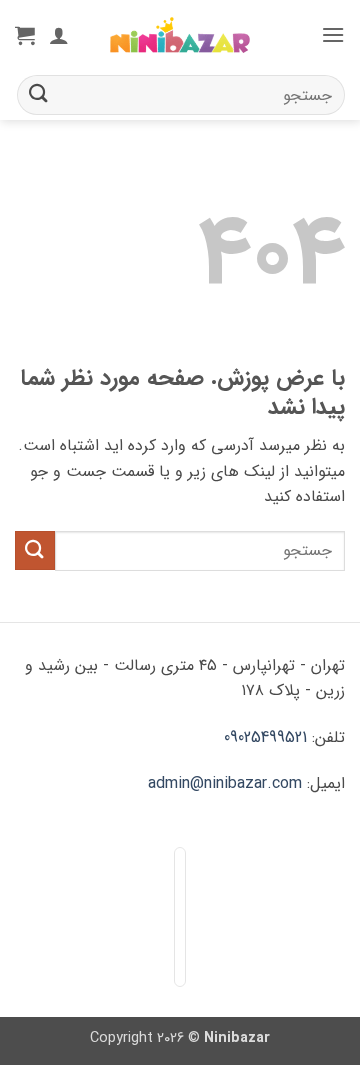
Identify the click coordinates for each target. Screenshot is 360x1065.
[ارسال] (39, 94)
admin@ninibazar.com (225, 783)
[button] (333, 34)
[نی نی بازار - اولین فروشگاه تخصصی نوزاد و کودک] (180, 35)
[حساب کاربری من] (59, 35)
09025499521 (265, 737)
